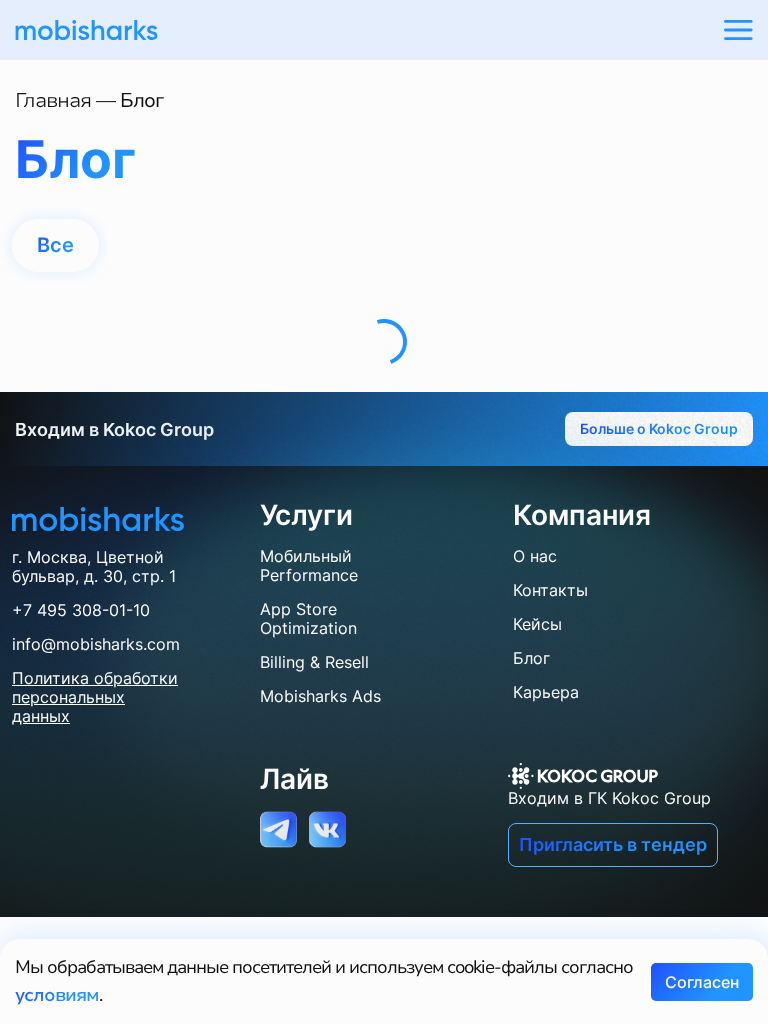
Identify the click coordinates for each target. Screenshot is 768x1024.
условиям (57, 995)
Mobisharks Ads (320, 696)
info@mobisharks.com (96, 644)
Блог (531, 658)
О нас (535, 556)
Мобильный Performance (309, 565)
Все (55, 245)
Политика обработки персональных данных (95, 697)
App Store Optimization (308, 618)
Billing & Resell (314, 662)
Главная (53, 100)
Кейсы (537, 624)
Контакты (550, 590)
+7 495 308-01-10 (81, 610)
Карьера (546, 692)
